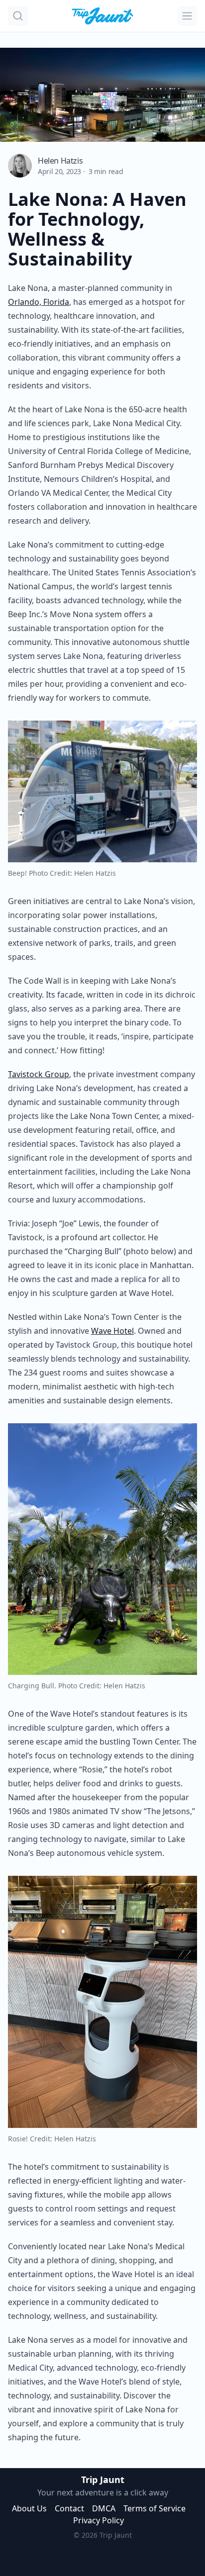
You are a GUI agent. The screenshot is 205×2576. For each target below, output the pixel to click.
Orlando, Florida (39, 302)
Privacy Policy (99, 2520)
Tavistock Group (39, 1074)
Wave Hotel (112, 1331)
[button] (18, 16)
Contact (69, 2508)
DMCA (104, 2508)
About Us (29, 2508)
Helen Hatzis (60, 161)
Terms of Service (154, 2508)
